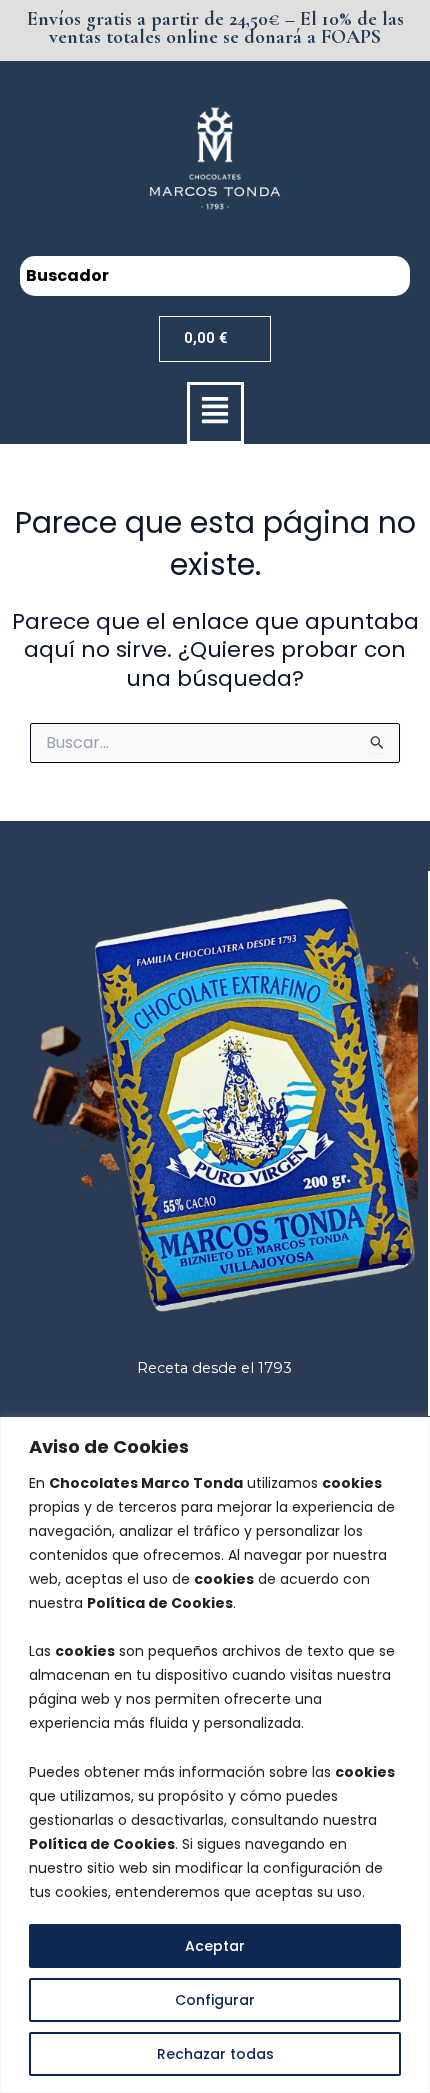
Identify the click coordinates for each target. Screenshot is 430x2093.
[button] (215, 413)
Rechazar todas (215, 2054)
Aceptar (215, 1946)
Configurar (215, 2000)
